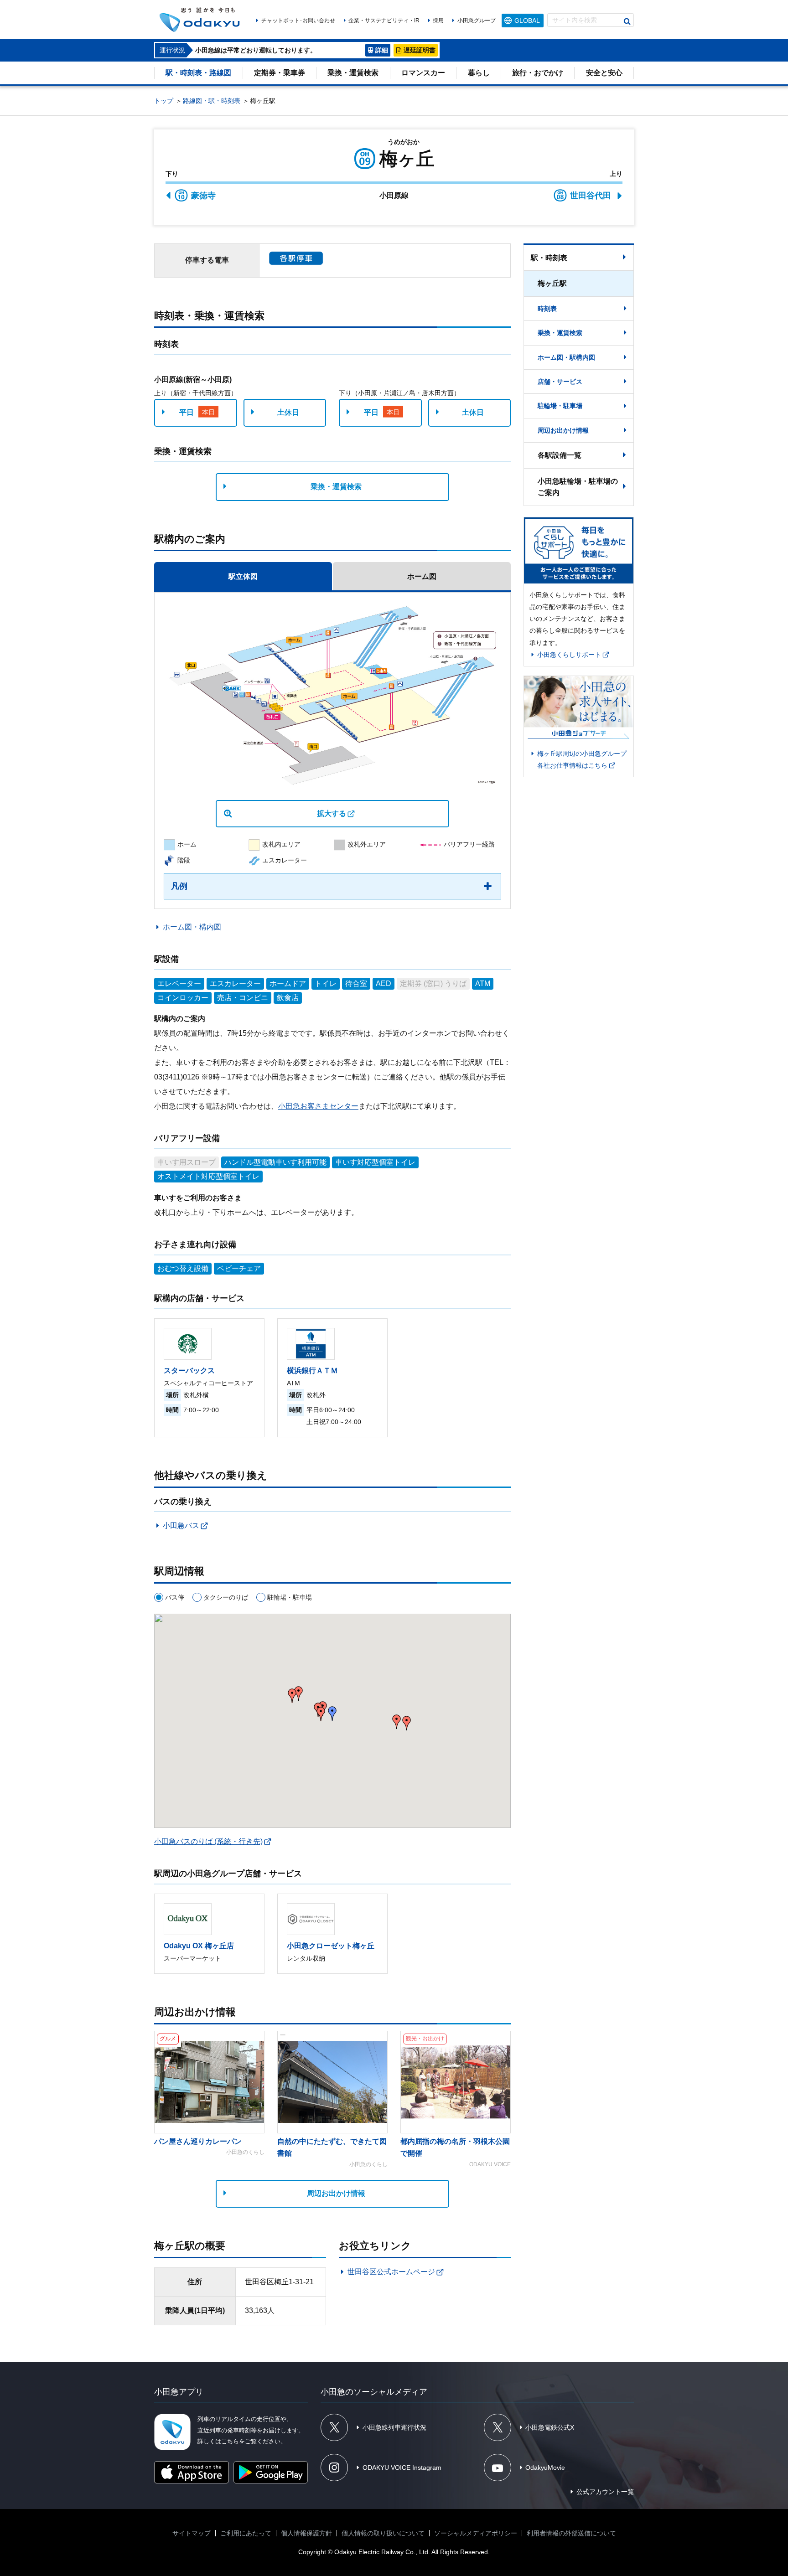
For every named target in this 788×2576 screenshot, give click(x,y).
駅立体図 (243, 576)
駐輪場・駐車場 (560, 406)
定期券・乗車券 (280, 73)
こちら (230, 2441)
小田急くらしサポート (569, 655)
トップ (164, 101)
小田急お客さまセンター (318, 1106)
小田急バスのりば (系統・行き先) (208, 1841)
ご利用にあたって (246, 2533)
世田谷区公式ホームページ (391, 2272)
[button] (407, 1723)
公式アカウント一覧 (605, 2492)
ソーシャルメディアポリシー (476, 2533)
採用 (438, 21)
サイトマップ (192, 2533)
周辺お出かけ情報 (336, 2193)
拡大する (332, 813)
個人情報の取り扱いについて (383, 2533)
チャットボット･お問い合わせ (298, 21)
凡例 (179, 886)
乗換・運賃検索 (353, 73)
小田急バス (181, 1525)
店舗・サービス (560, 382)
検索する (627, 21)
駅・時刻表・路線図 (198, 73)
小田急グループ (476, 21)
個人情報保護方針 (306, 2533)
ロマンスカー (423, 73)
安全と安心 (604, 73)
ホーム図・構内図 (192, 927)
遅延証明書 (420, 50)
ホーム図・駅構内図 (566, 357)
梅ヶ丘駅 (552, 283)
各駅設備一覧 (560, 455)
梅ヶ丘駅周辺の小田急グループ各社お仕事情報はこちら (582, 759)
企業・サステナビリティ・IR (384, 21)
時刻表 (547, 309)
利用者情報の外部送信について (571, 2533)
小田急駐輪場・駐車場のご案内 (578, 487)
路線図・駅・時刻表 (212, 101)
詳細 (382, 50)
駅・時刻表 (549, 258)
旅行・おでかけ (538, 73)
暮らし (479, 73)
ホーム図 (422, 576)
